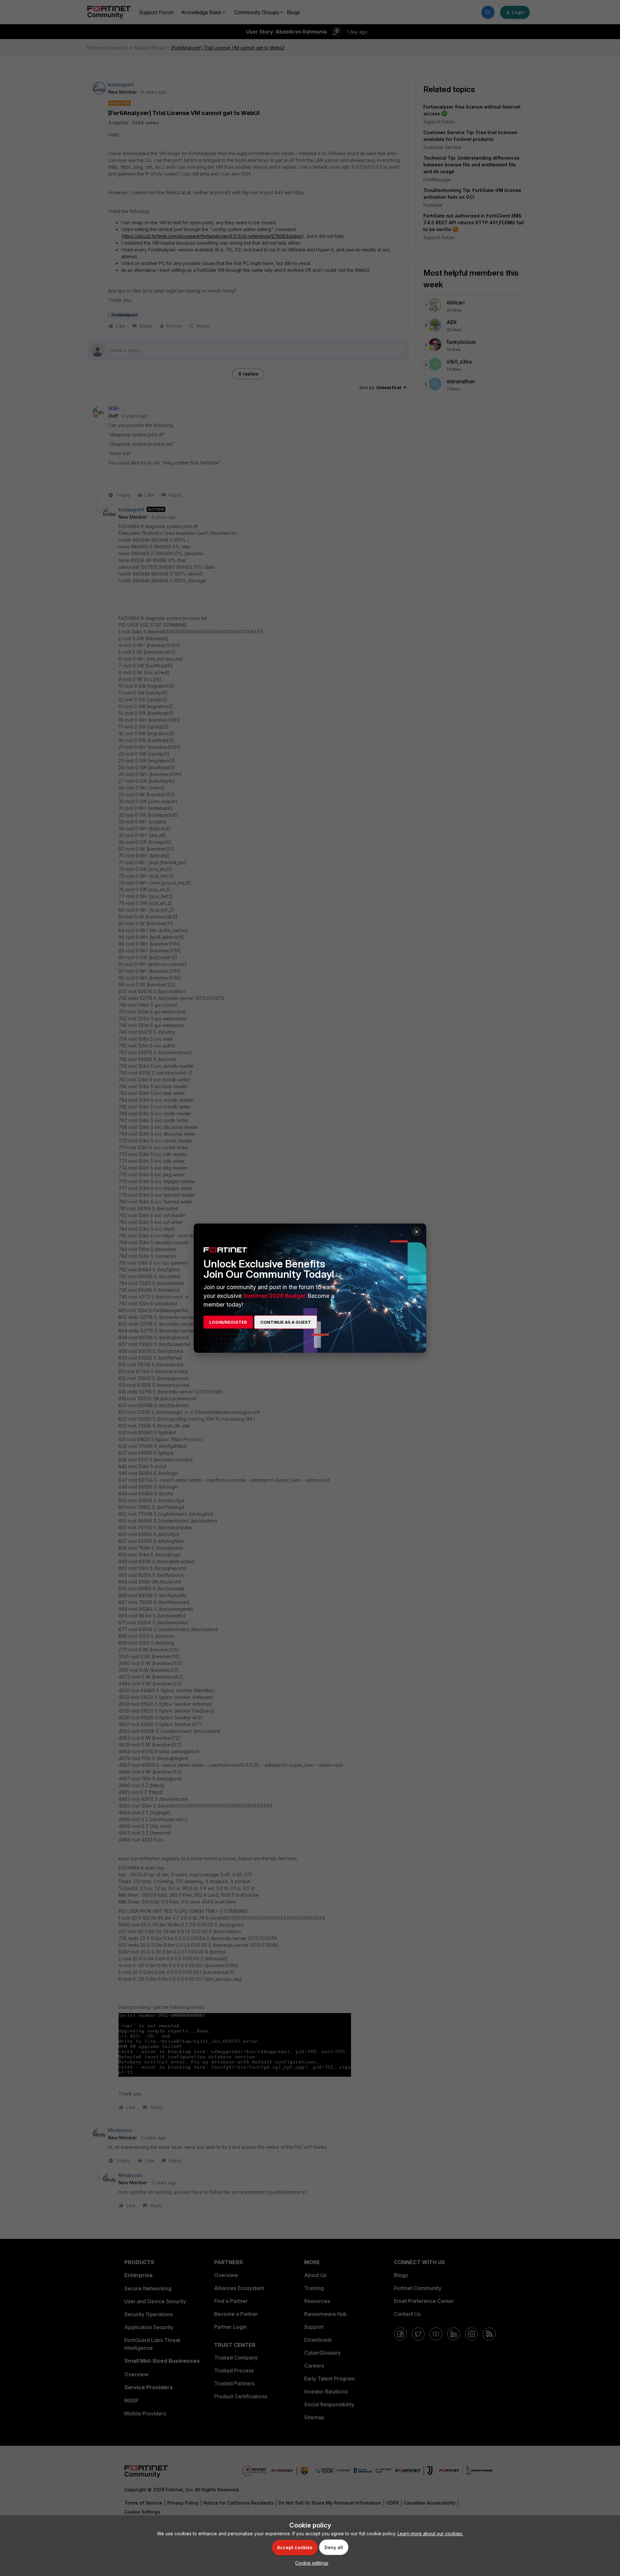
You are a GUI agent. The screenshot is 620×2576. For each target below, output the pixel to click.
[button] (310, 2563)
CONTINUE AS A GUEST (286, 1322)
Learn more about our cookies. (430, 2534)
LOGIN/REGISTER (228, 1322)
